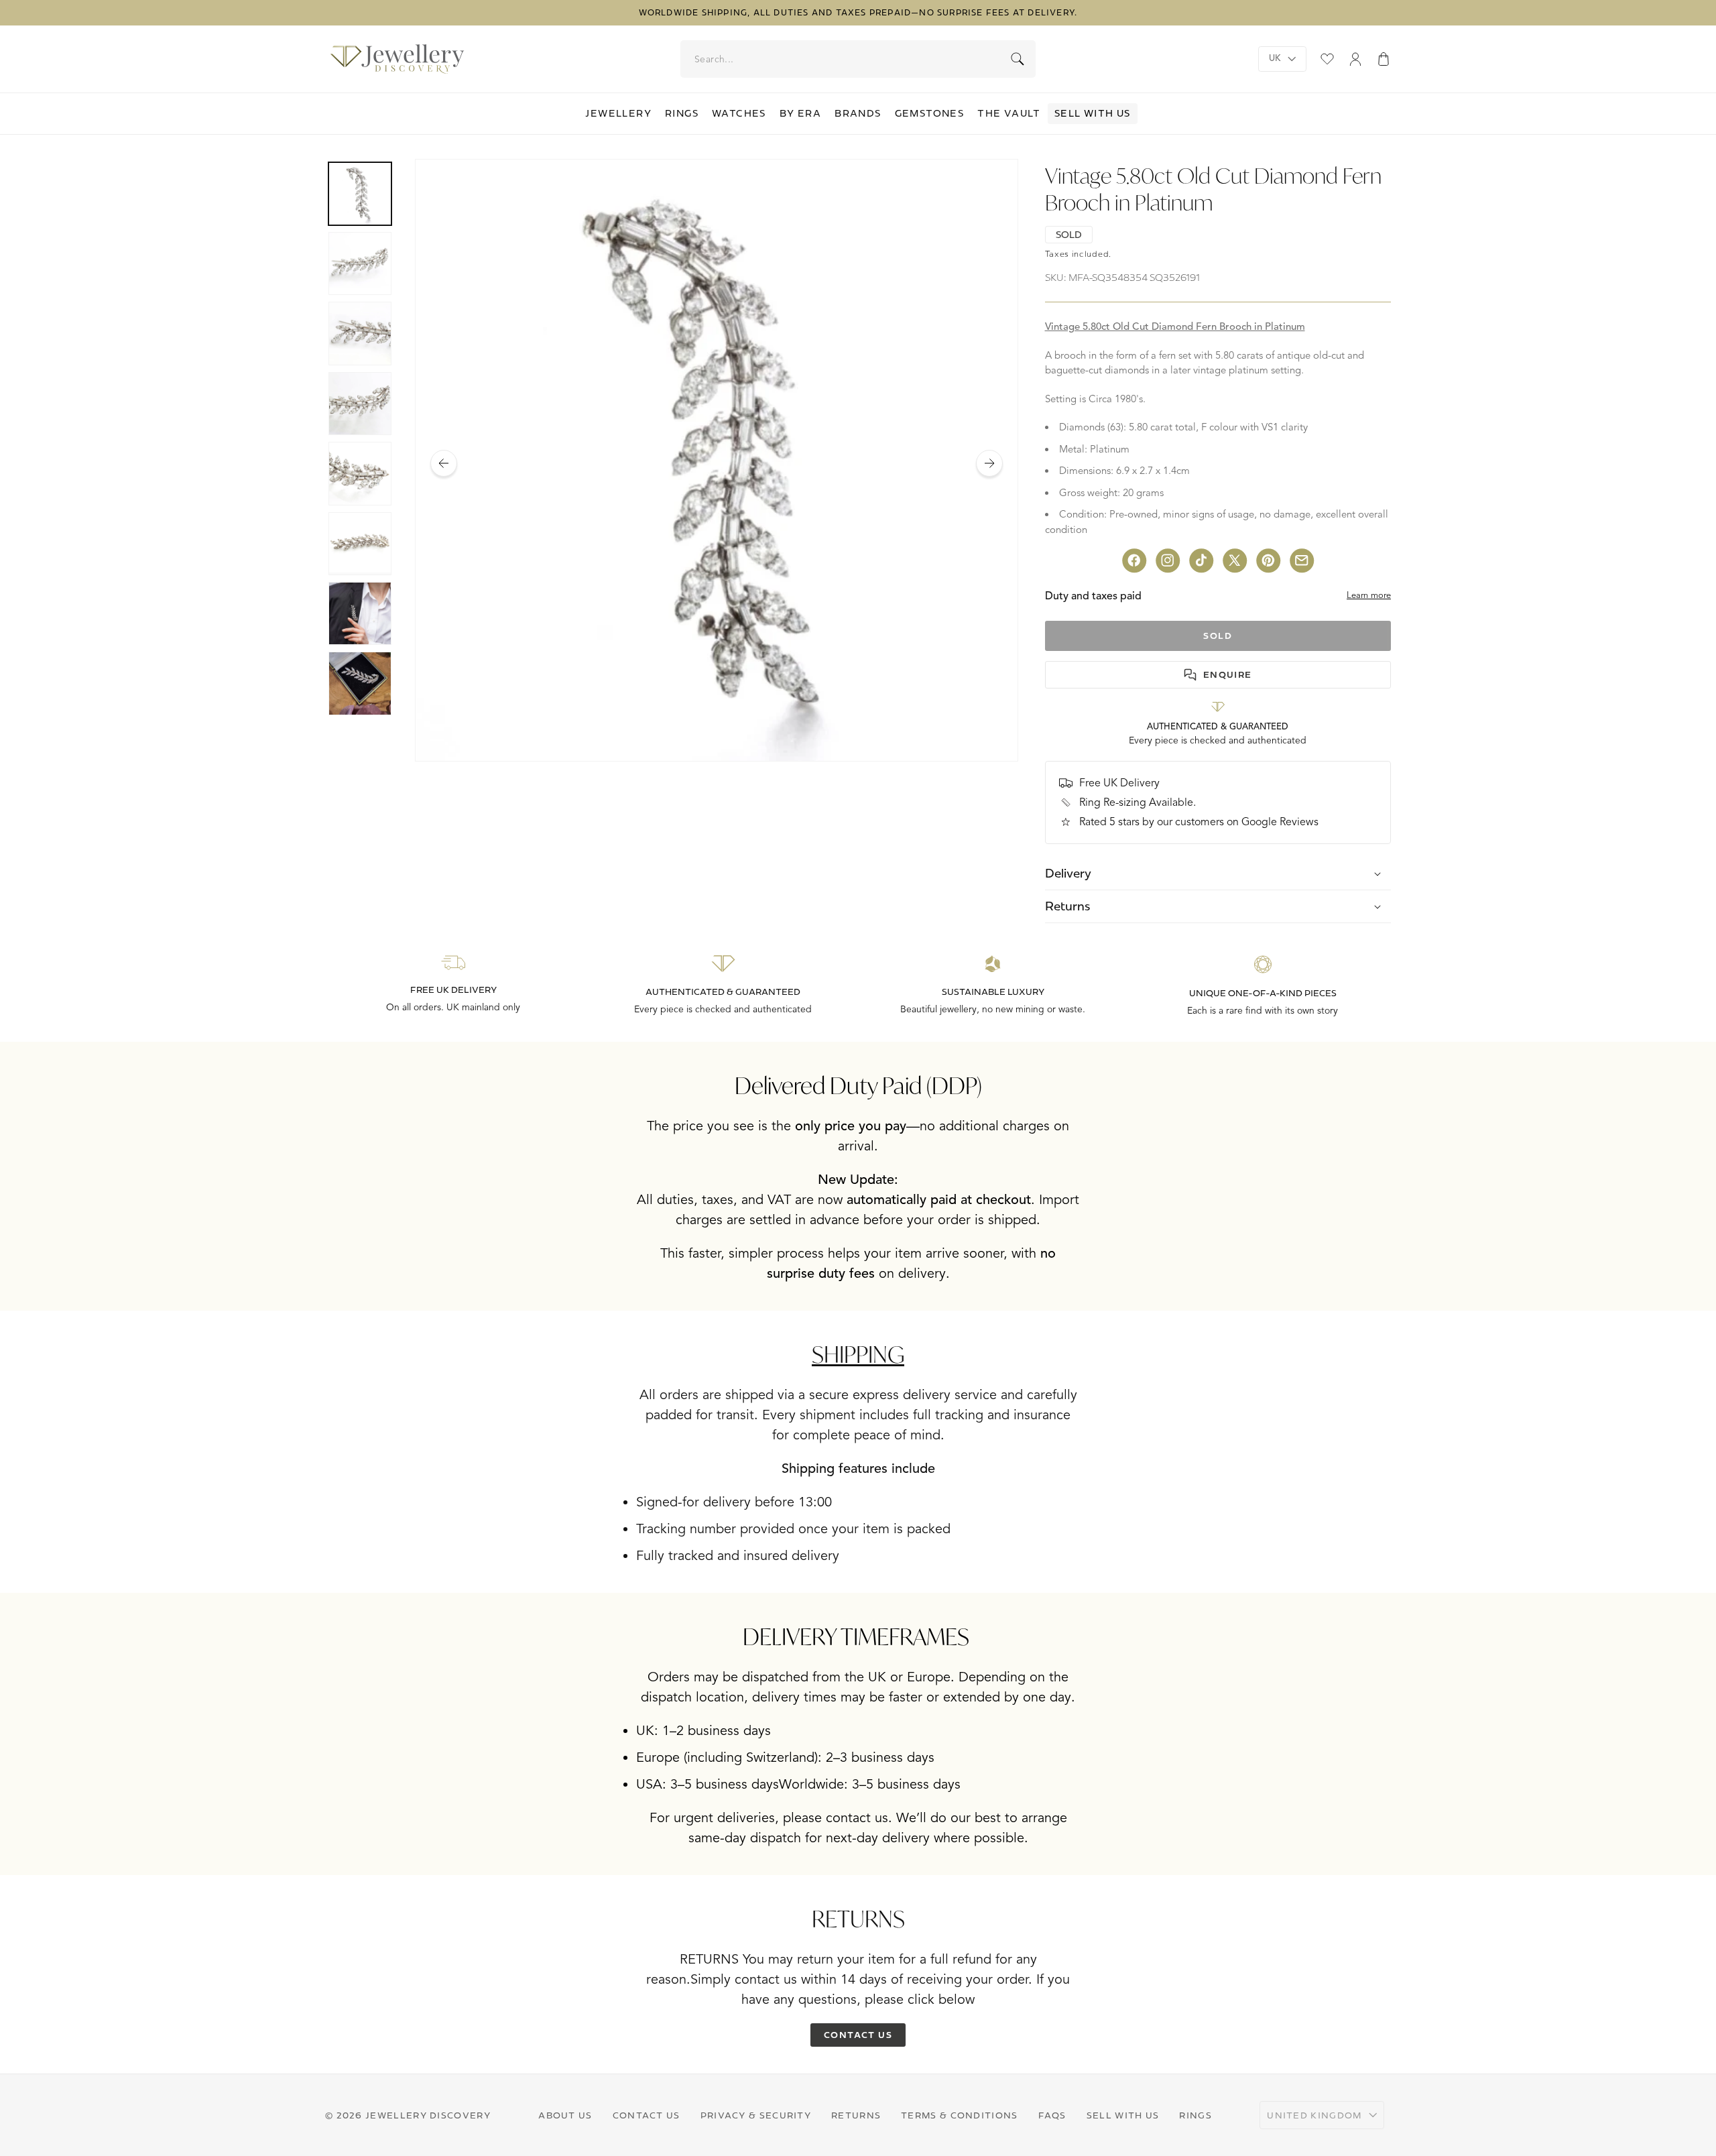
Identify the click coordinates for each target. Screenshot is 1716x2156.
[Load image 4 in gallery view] (360, 404)
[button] (1384, 59)
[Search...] (1018, 59)
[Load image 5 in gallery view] (360, 473)
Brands (858, 113)
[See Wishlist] (1327, 59)
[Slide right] (989, 463)
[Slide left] (444, 463)
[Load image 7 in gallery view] (360, 613)
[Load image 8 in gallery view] (360, 683)
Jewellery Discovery (428, 2115)
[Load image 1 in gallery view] (360, 194)
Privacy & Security (756, 2115)
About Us (565, 2115)
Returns (856, 2115)
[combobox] (859, 59)
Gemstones (930, 113)
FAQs (1052, 2115)
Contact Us (647, 2115)
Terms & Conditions (959, 2115)
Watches (739, 113)
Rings (682, 113)
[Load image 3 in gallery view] (360, 333)
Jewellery (618, 113)
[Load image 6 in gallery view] (360, 544)
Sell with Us (1093, 113)
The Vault (1009, 113)
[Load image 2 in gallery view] (360, 263)
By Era (800, 113)
